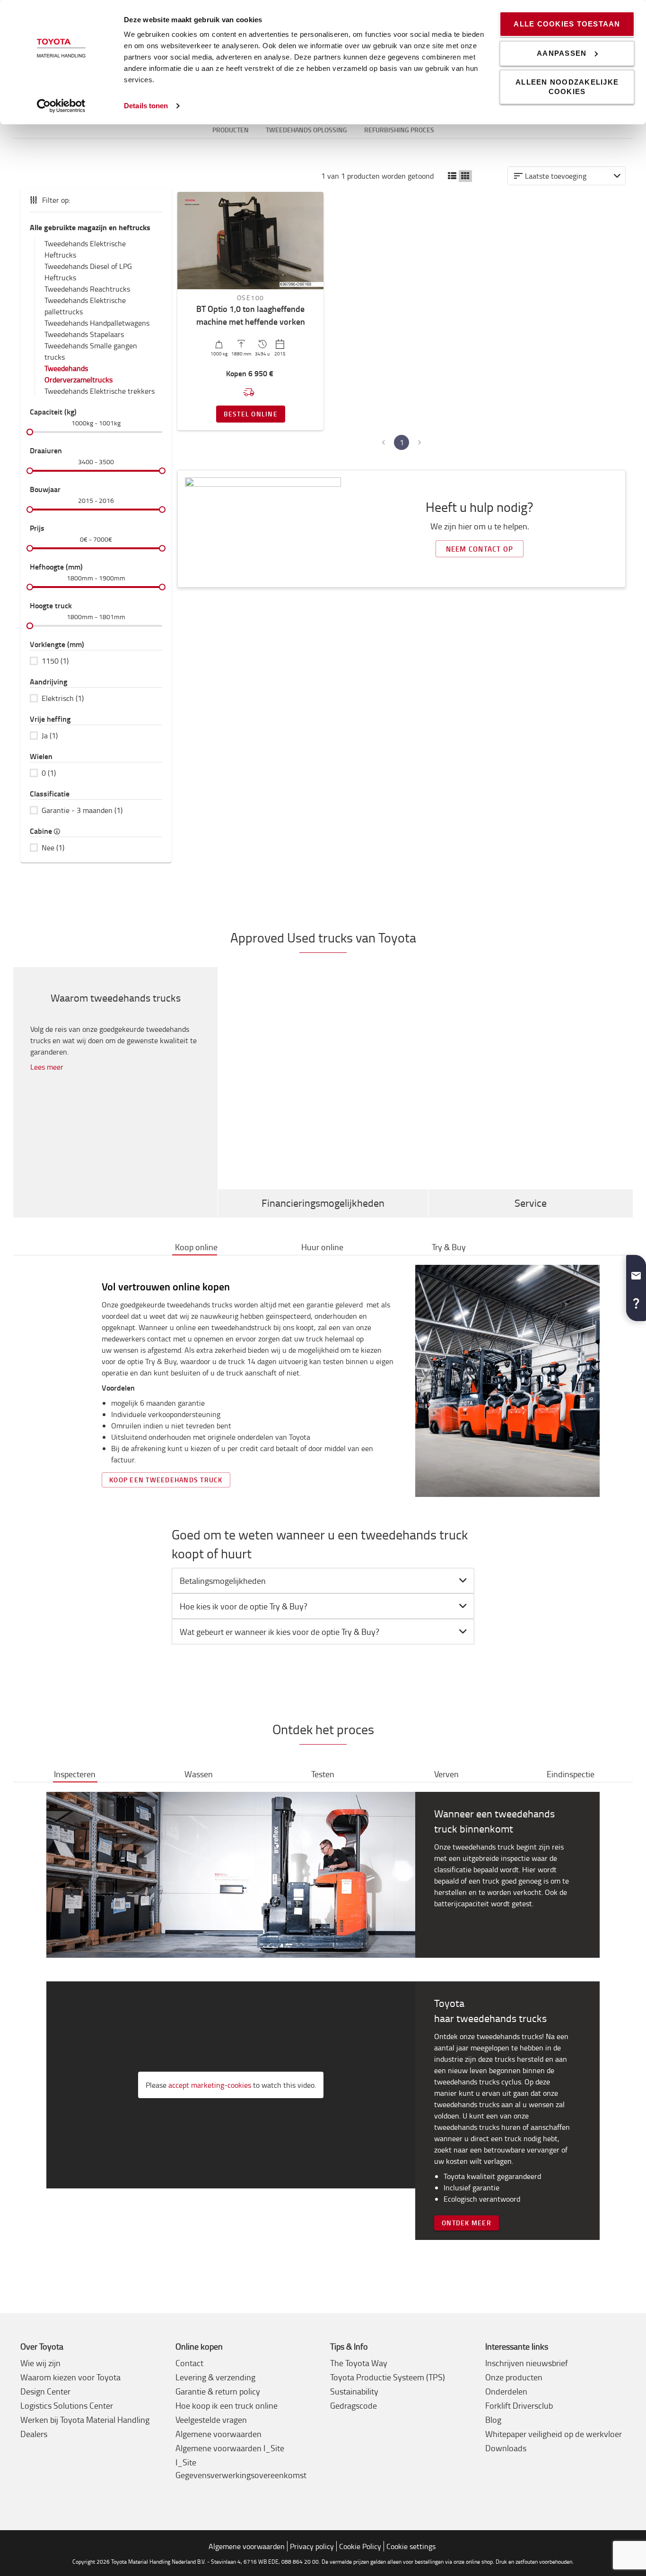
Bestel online (251, 414)
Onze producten (514, 2377)
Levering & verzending (215, 2377)
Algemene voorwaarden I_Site (230, 2448)
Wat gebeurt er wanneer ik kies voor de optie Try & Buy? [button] (279, 1632)
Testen (323, 1774)
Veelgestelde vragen (211, 2420)
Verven (446, 1774)
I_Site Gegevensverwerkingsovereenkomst (241, 2468)
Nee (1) (53, 847)
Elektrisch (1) (63, 698)
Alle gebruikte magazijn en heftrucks (90, 227)
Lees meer (47, 1067)
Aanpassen (562, 53)
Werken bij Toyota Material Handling (85, 2420)
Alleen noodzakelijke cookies (567, 87)
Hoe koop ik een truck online (227, 2405)
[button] (452, 176)
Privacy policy (312, 2546)
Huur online (322, 1247)
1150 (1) (55, 661)
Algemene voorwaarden (218, 2434)
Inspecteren (75, 1774)
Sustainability (354, 2391)
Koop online (196, 1247)
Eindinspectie (571, 1774)
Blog (493, 2420)
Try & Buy (449, 1247)
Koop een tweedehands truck (166, 1480)
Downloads (506, 2448)
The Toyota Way (359, 2363)
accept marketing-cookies (210, 2085)
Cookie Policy (360, 2546)
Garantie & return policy (218, 2391)
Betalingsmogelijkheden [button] (223, 1581)
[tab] (323, 1581)
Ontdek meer (467, 2223)
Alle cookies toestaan (567, 24)
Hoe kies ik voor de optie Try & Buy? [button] (244, 1606)
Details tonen (146, 106)
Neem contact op (480, 549)
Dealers (34, 2434)
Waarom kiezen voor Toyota (70, 2377)
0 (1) (49, 773)
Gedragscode (354, 2405)
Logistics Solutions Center (67, 2405)
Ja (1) (50, 735)
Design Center (45, 2391)
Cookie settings (411, 2546)
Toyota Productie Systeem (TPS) (388, 2377)
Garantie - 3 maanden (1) (82, 810)
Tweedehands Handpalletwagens (97, 323)
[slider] (30, 432)
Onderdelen (506, 2391)
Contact (189, 2363)
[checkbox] (96, 661)
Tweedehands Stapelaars (84, 334)
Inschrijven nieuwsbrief (527, 2363)
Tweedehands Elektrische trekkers (100, 391)
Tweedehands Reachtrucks (87, 289)
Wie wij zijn (40, 2363)
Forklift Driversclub (519, 2405)
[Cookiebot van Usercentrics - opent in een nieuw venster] (61, 106)
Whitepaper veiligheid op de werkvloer (554, 2434)
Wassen (199, 1774)
